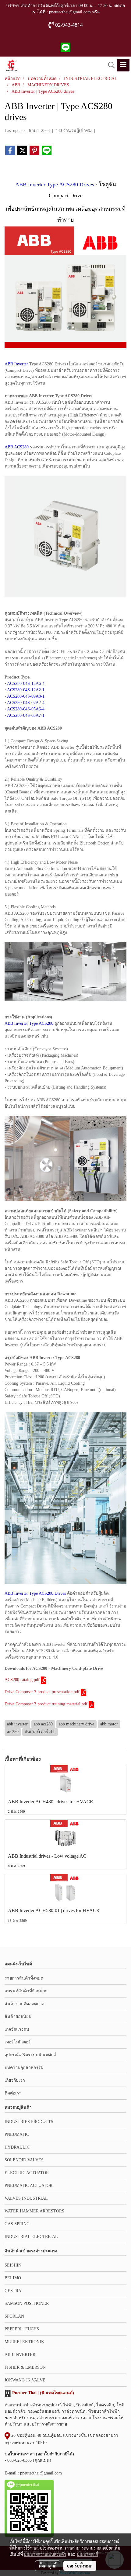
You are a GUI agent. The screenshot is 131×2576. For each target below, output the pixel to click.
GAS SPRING (17, 2224)
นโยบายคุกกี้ (87, 2554)
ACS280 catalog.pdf (22, 1680)
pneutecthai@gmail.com (41, 2473)
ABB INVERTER (20, 2355)
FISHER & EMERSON (25, 2367)
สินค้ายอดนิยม (18, 2017)
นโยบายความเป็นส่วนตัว (45, 2554)
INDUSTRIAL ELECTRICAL (31, 2237)
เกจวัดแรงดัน (17, 2029)
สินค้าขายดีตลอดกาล (25, 2004)
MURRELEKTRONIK (24, 2342)
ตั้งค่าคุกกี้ (48, 2566)
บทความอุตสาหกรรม (24, 2068)
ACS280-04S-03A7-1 (26, 715)
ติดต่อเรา (13, 2093)
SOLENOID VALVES (24, 2160)
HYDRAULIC (17, 2147)
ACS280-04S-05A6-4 (26, 709)
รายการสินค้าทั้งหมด (24, 1978)
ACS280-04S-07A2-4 (26, 703)
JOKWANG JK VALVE (25, 2380)
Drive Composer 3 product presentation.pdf (42, 1692)
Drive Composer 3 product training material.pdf (46, 1704)
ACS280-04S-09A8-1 (26, 696)
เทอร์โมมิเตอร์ (18, 2042)
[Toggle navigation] (123, 65)
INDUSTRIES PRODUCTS (29, 2122)
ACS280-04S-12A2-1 (26, 690)
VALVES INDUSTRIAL (26, 2198)
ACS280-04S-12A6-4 (26, 684)
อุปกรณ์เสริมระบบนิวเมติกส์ (30, 2055)
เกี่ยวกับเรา (15, 2080)
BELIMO (13, 2278)
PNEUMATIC (17, 2134)
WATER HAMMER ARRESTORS (34, 2211)
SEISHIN (13, 2265)
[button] (109, 65)
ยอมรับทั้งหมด (80, 2566)
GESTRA (13, 2291)
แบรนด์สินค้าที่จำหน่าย (26, 1991)
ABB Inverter (16, 364)
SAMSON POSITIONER (27, 2303)
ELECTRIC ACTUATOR (27, 2173)
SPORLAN (14, 2316)
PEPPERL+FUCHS (22, 2329)
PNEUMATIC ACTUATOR (28, 2186)
